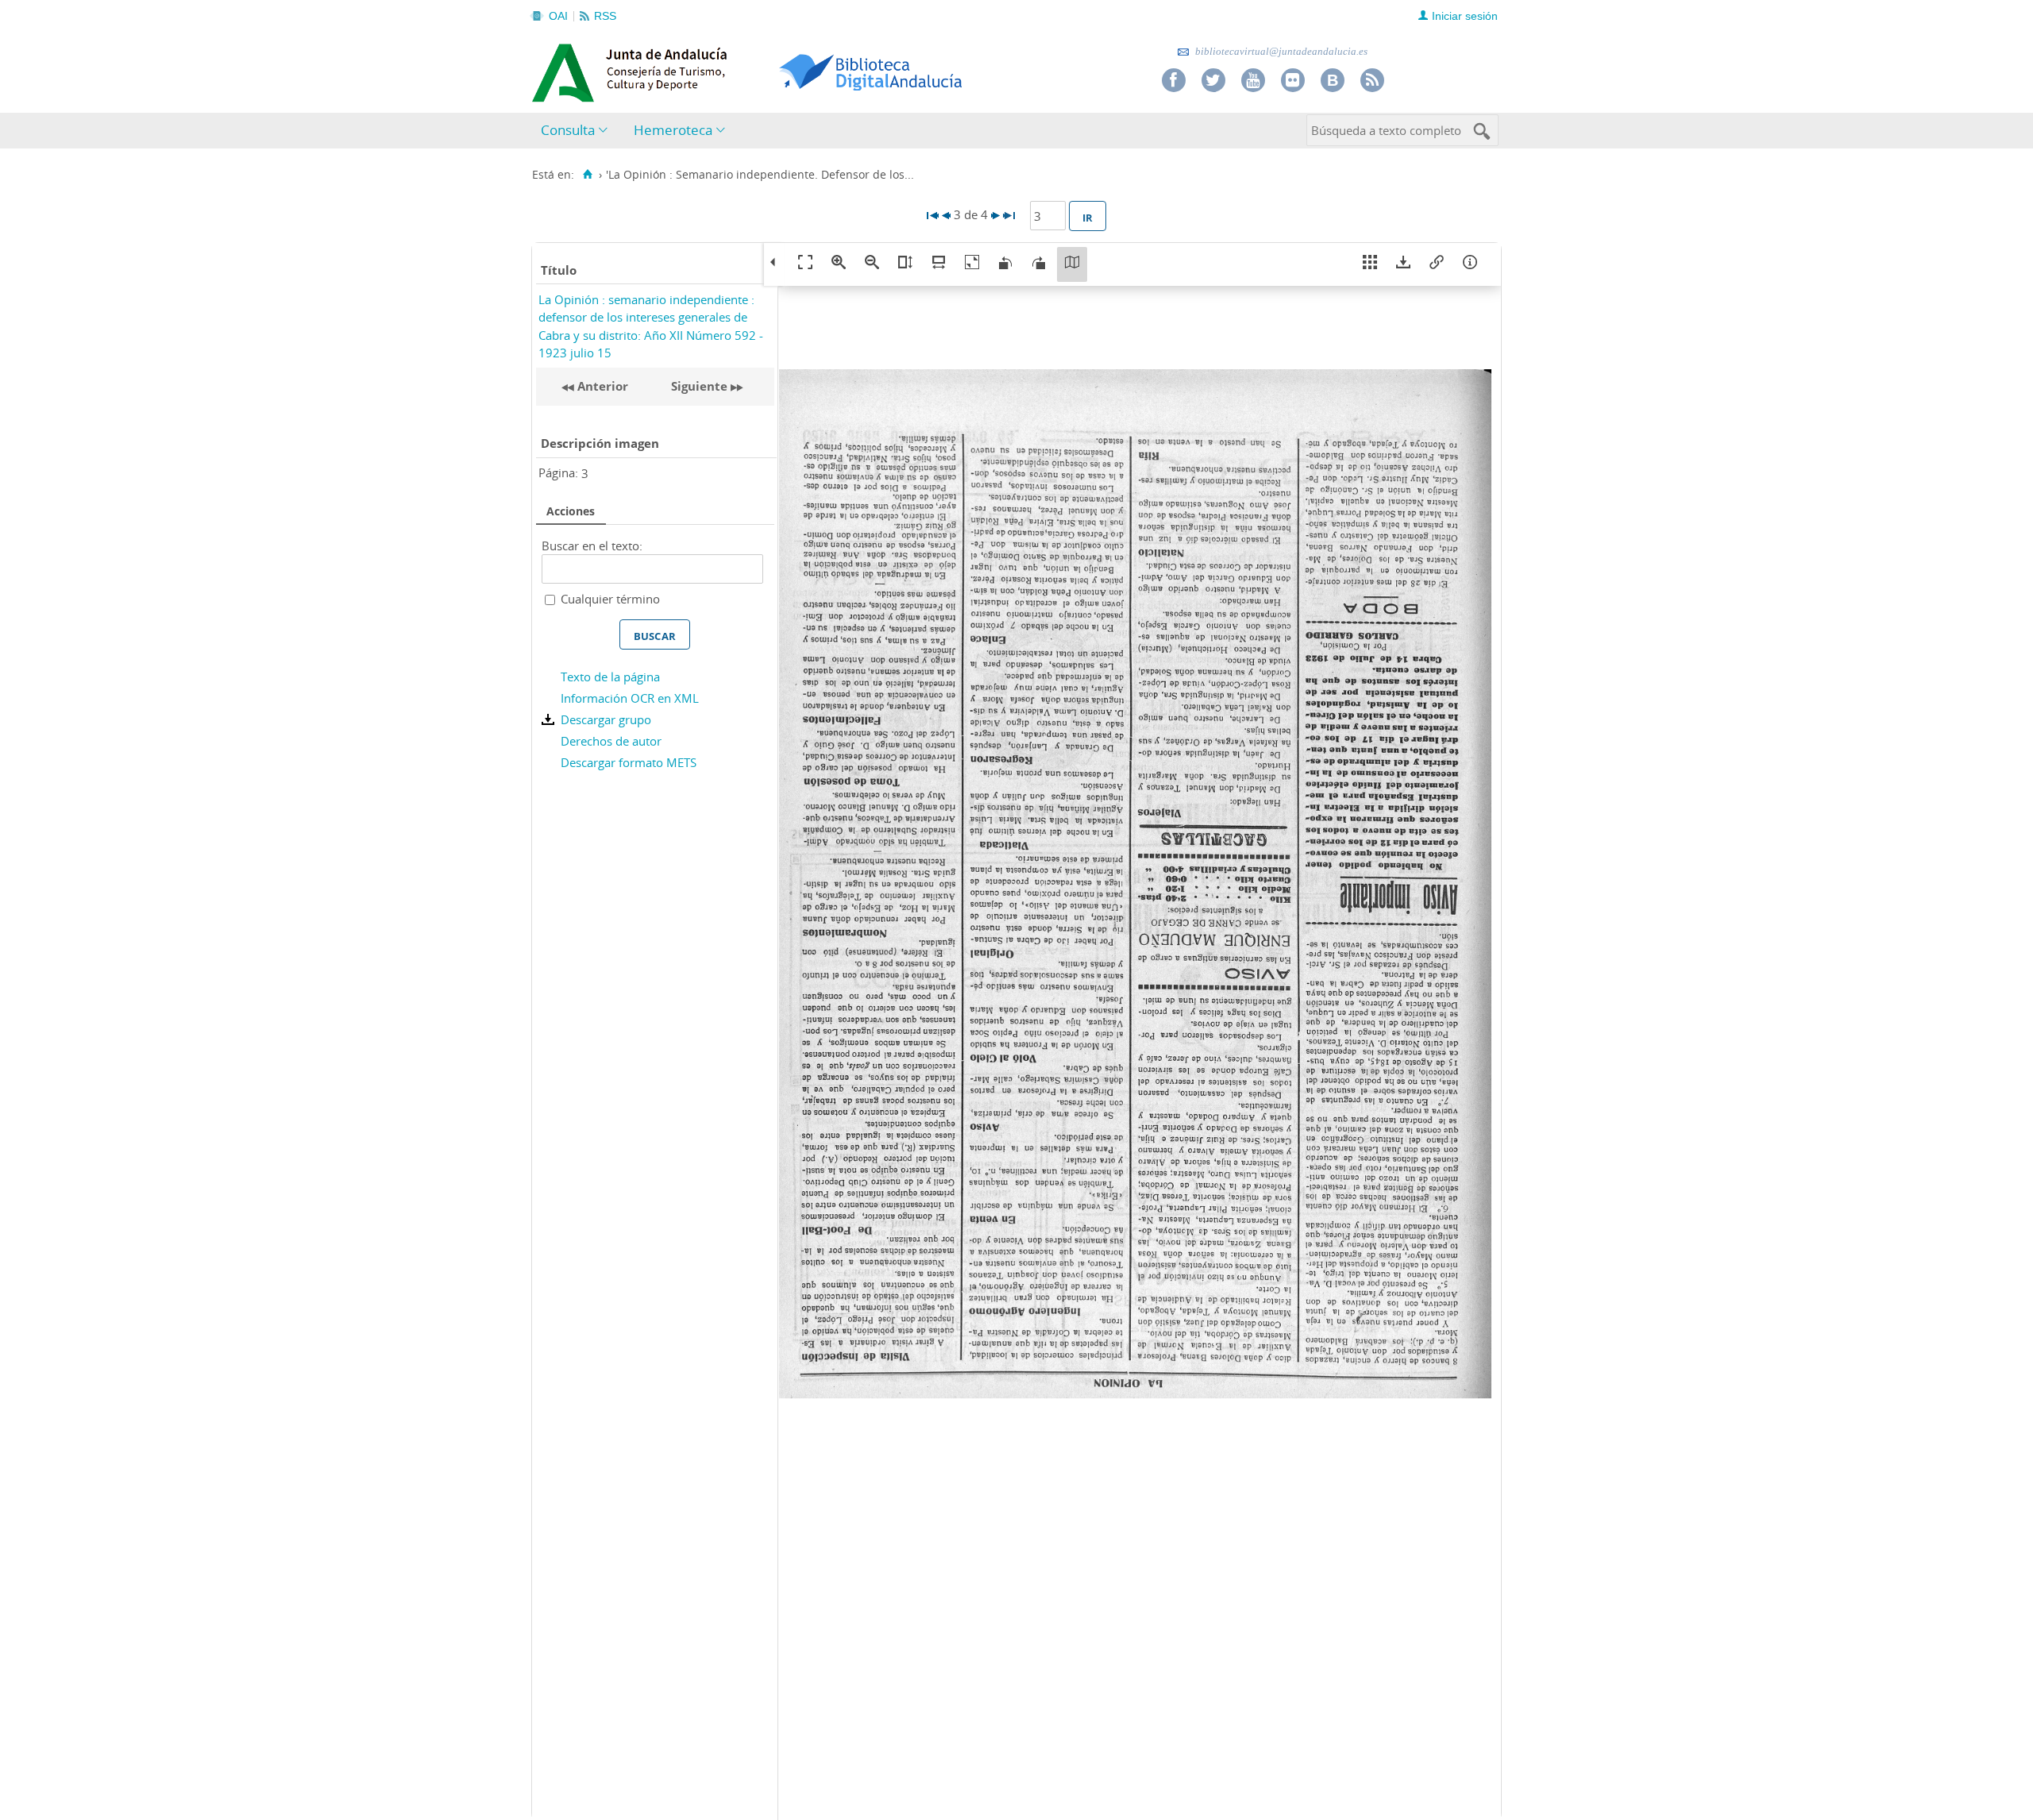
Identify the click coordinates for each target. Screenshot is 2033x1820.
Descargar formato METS (629, 762)
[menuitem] (578, 131)
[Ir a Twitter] (1213, 80)
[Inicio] (587, 175)
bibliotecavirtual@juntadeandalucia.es (1280, 51)
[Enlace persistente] (1437, 264)
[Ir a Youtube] (1253, 80)
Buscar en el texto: (592, 546)
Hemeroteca (673, 130)
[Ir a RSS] (1372, 80)
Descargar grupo (606, 719)
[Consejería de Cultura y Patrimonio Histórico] (691, 71)
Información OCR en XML (630, 698)
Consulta (568, 130)
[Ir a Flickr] (1293, 80)
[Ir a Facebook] (1174, 80)
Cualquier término (610, 599)
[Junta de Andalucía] (568, 68)
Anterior (601, 386)
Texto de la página (610, 677)
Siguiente (699, 386)
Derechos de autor (611, 741)
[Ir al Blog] (1333, 80)
